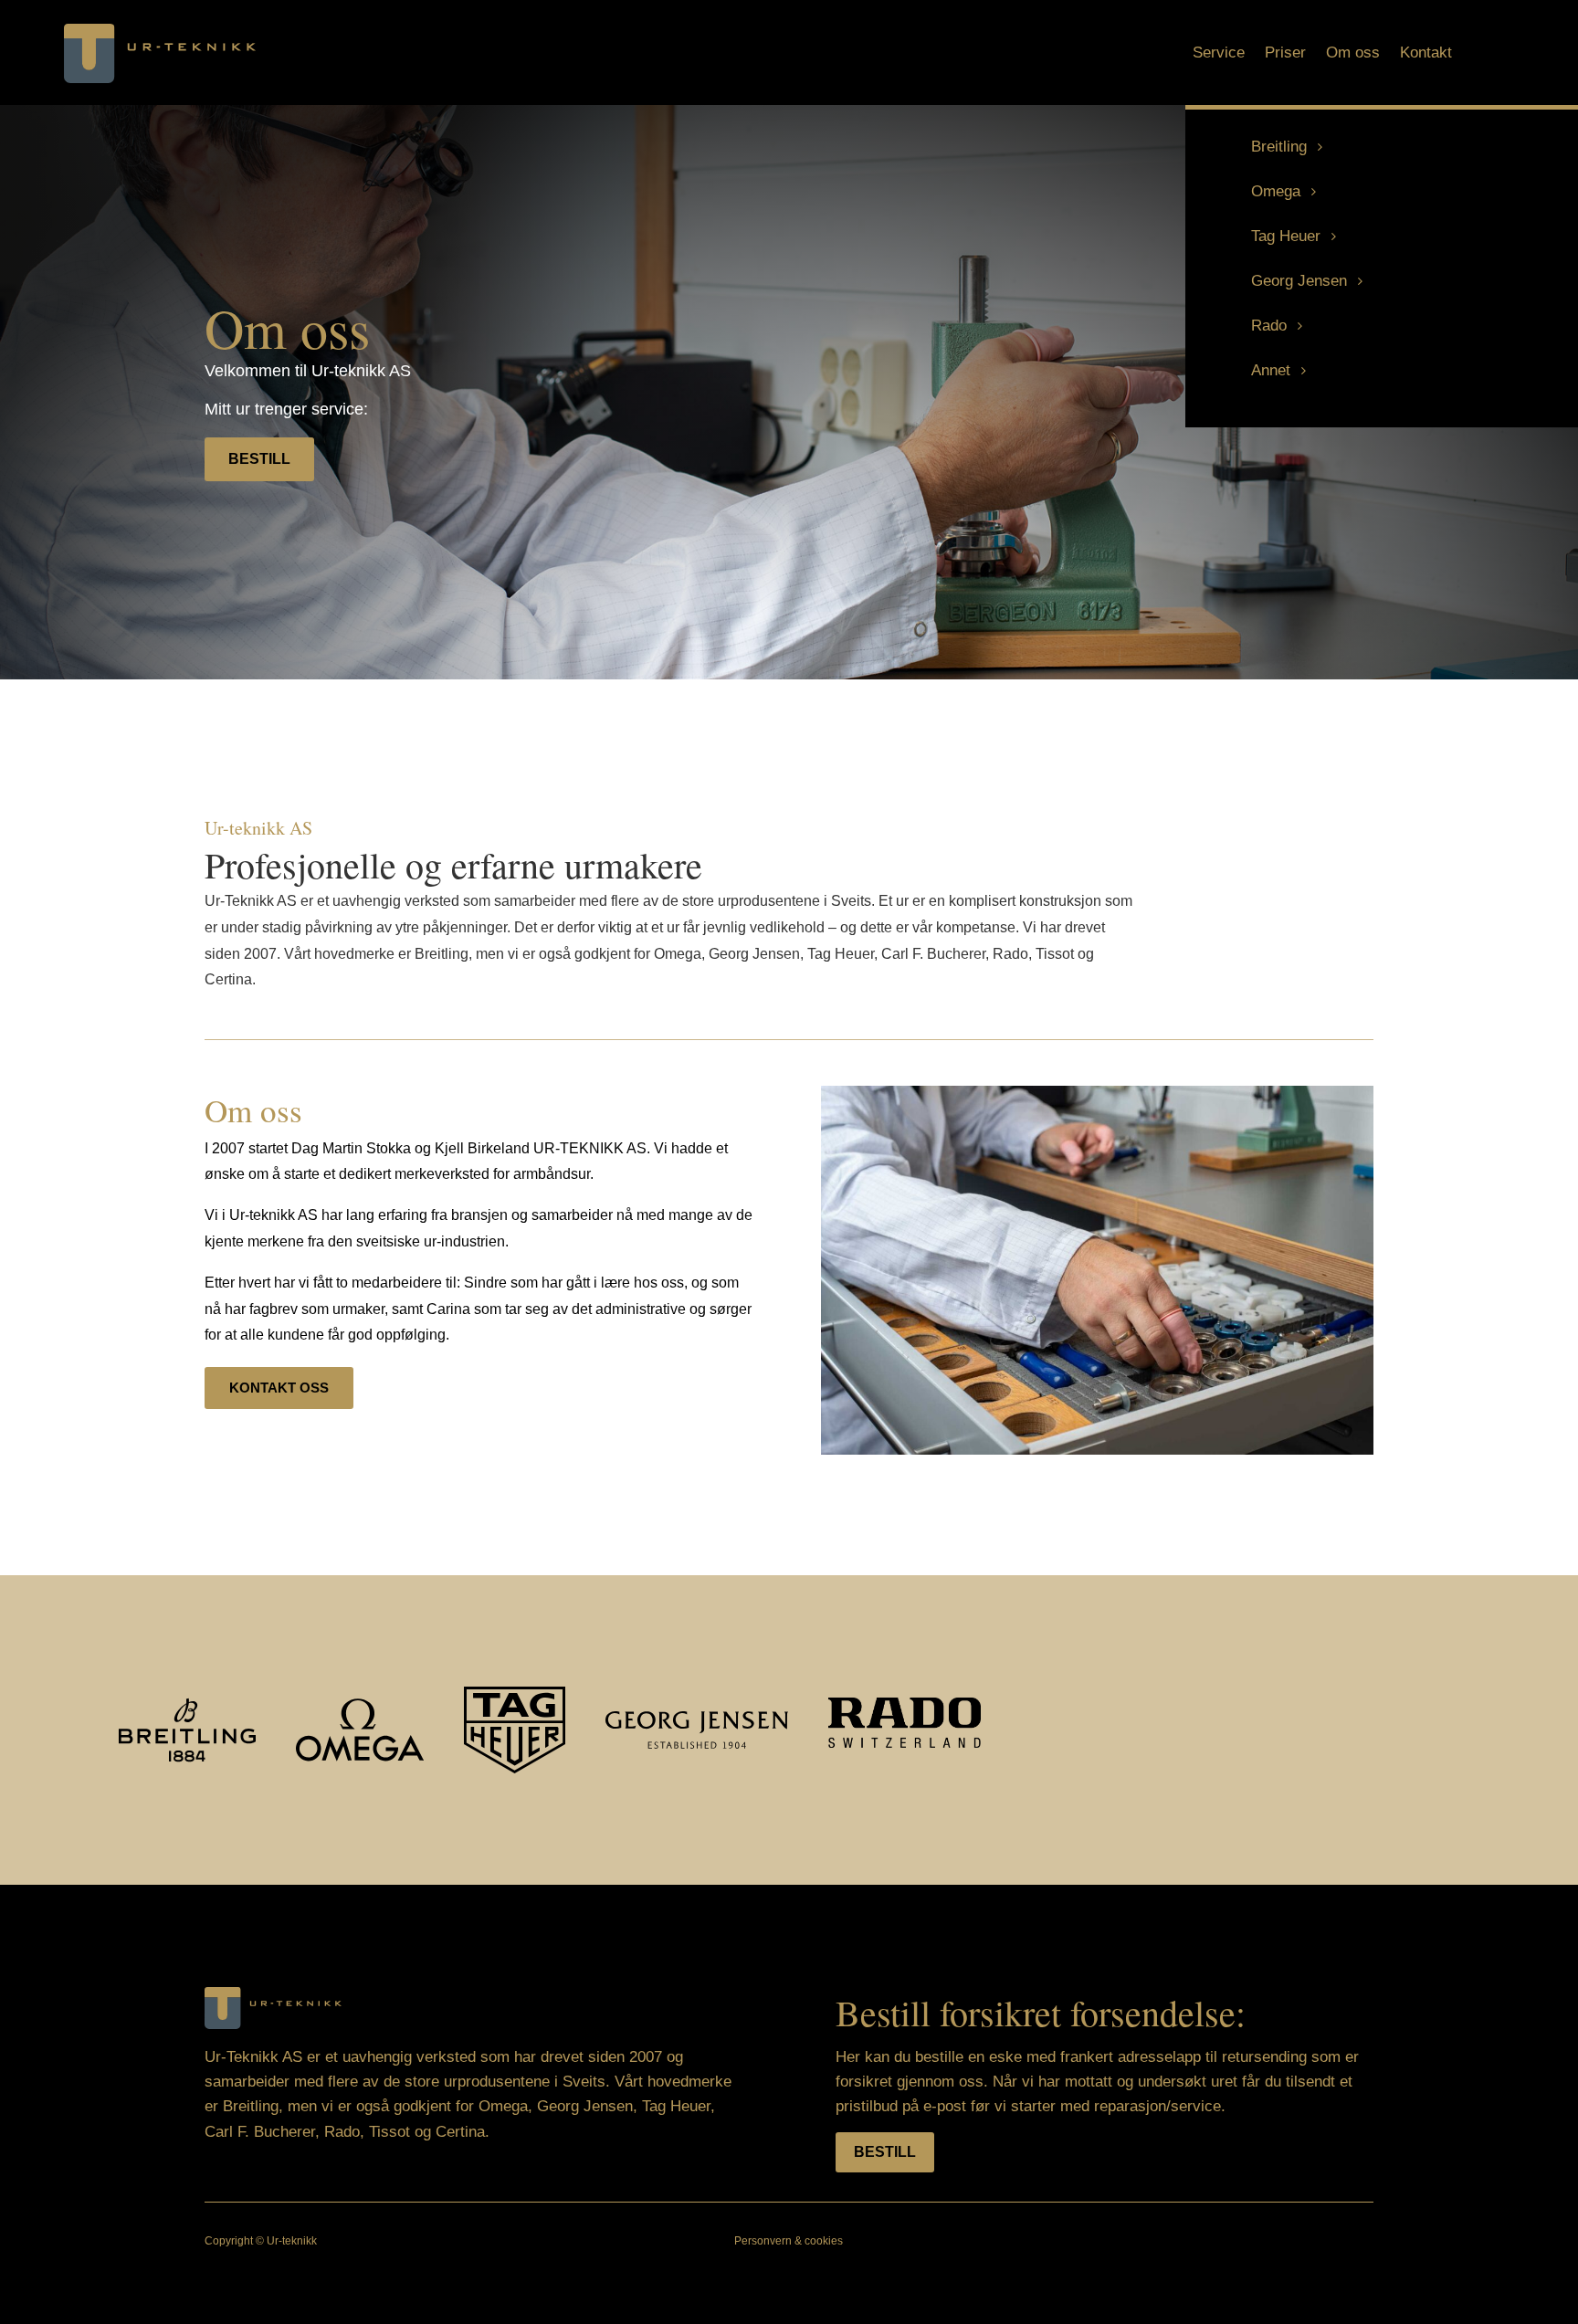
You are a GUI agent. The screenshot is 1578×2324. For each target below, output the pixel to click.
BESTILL (259, 459)
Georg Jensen (1299, 281)
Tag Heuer (1286, 236)
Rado (1269, 326)
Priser (1285, 54)
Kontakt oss (279, 1388)
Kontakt (1426, 54)
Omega (1276, 191)
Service (1219, 54)
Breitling (1279, 147)
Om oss (1353, 54)
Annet (1271, 370)
